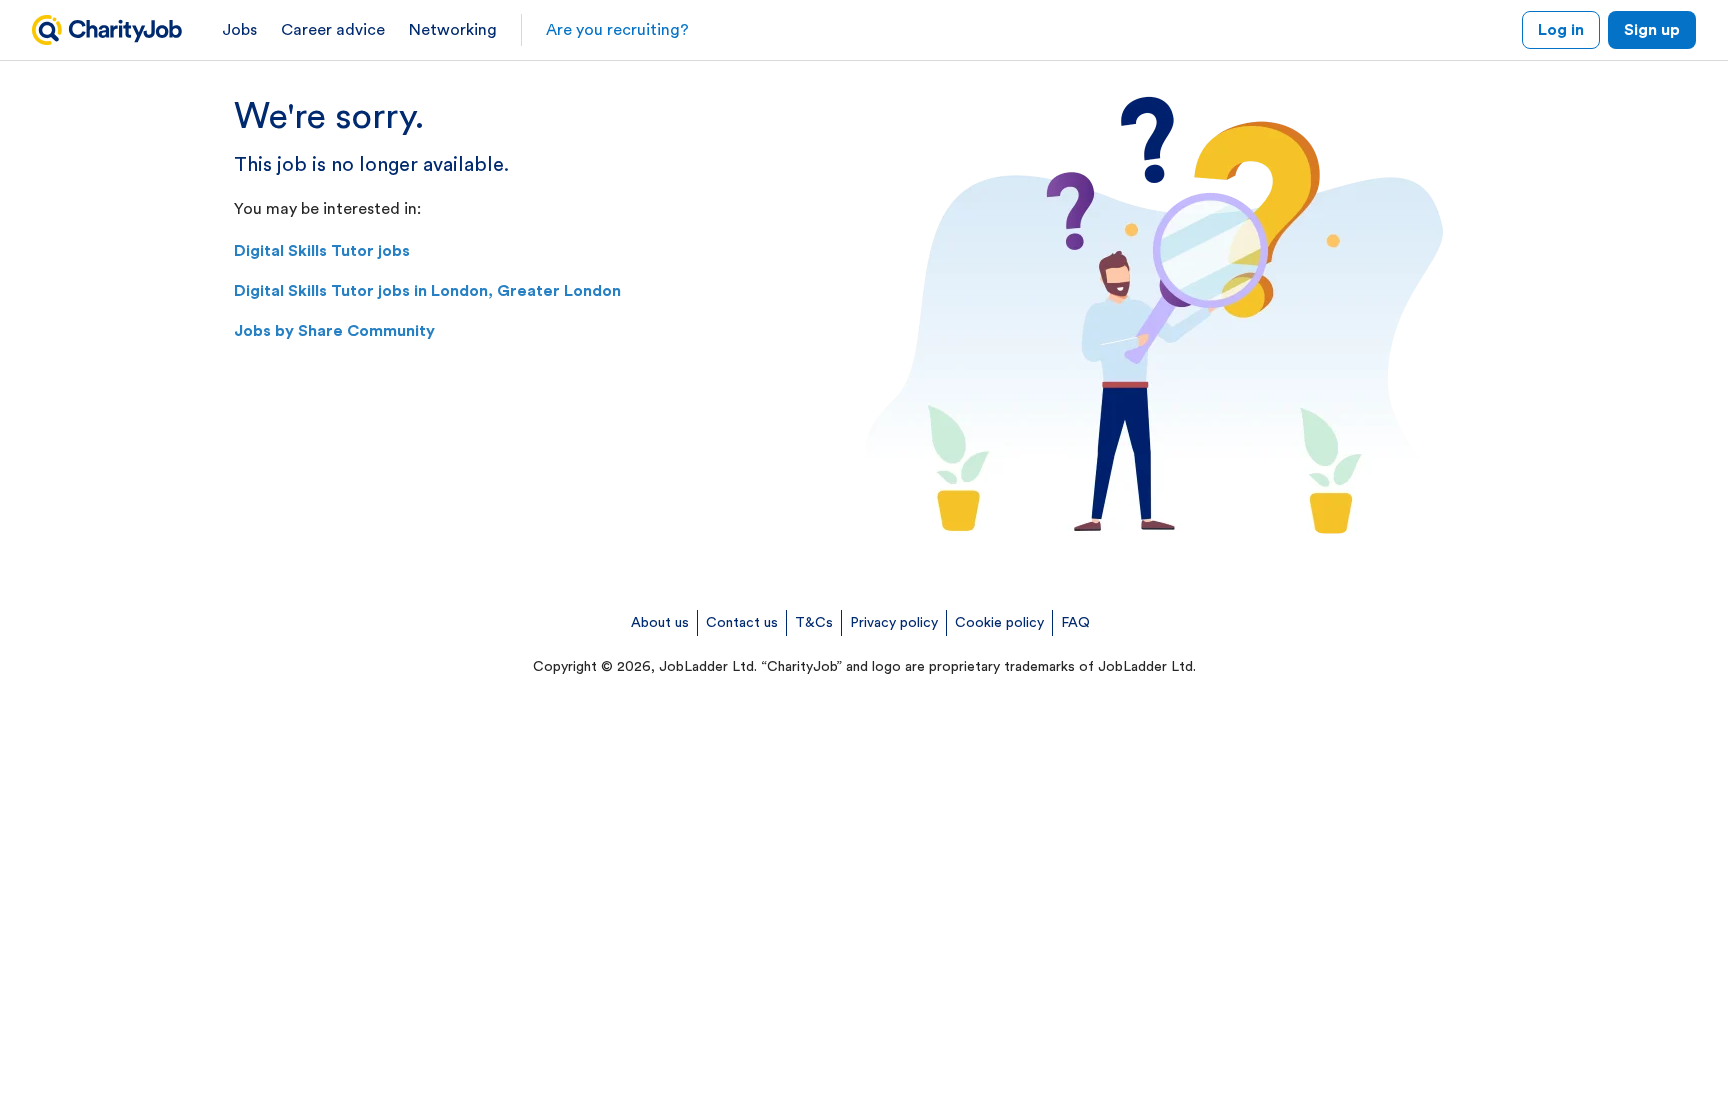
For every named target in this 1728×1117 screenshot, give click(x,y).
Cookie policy (999, 623)
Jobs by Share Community (334, 331)
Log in (1561, 30)
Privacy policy (894, 623)
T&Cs (814, 623)
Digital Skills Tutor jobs (322, 251)
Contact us (742, 623)
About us (660, 623)
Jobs (239, 30)
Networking (453, 30)
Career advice (333, 30)
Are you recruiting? (617, 30)
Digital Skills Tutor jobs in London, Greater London (427, 291)
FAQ (1075, 623)
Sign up (1652, 30)
